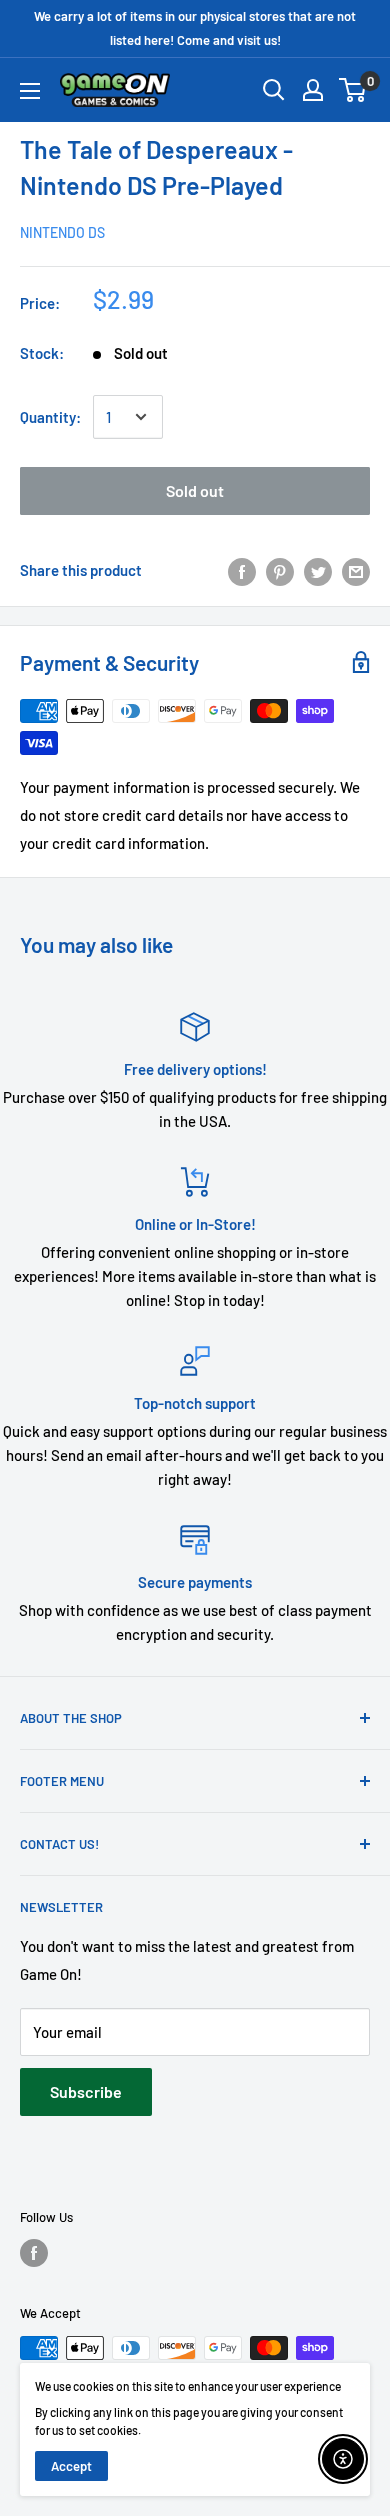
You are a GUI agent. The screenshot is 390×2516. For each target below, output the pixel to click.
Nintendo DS (62, 232)
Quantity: (50, 417)
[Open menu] (30, 91)
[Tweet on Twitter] (318, 570)
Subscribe (86, 2091)
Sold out (195, 490)
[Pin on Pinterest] (280, 570)
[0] (353, 90)
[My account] (313, 90)
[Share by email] (356, 570)
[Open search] (274, 90)
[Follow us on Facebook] (34, 2253)
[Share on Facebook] (242, 570)
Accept (71, 2466)
